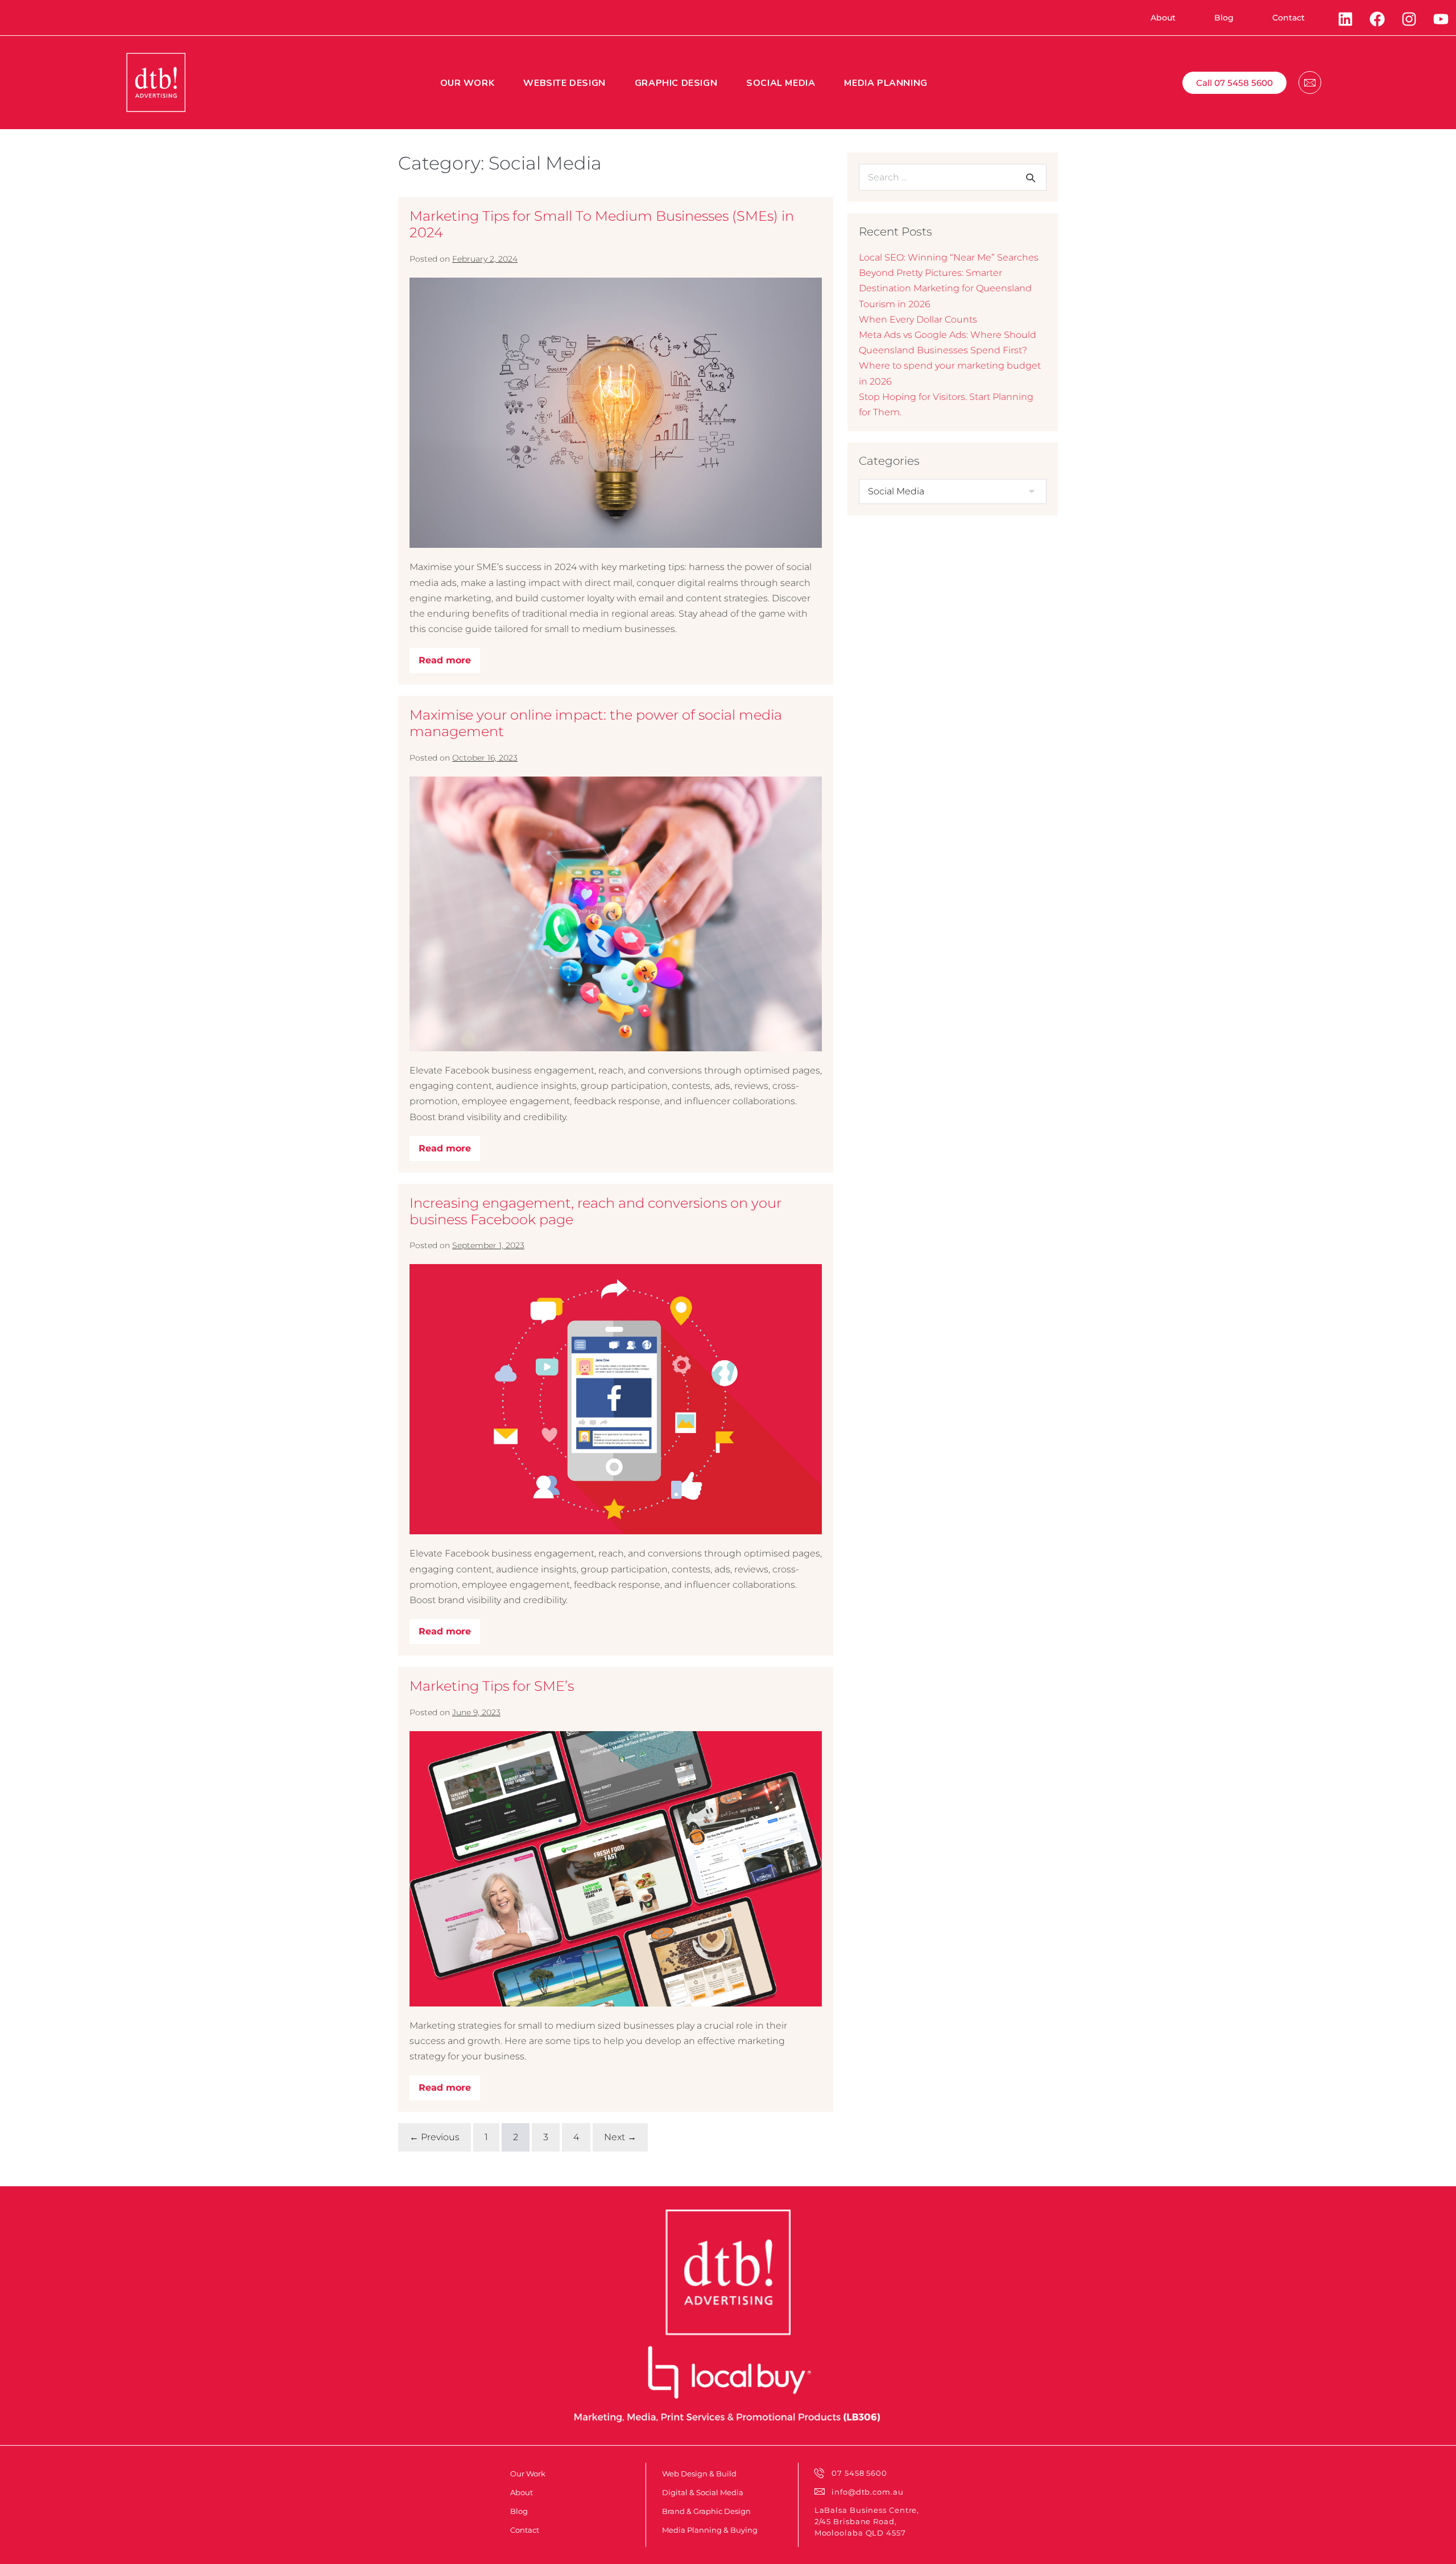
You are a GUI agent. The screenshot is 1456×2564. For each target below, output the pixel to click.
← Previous (435, 2137)
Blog (519, 2511)
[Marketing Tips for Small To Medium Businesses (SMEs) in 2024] (616, 413)
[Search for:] (953, 177)
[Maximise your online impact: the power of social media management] (616, 914)
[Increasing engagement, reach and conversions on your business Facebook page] (616, 1399)
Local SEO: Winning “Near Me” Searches (949, 257)
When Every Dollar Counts (918, 319)
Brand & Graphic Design (706, 2511)
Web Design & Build (699, 2474)
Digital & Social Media (703, 2492)
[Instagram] (1409, 19)
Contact (525, 2530)
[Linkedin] (1345, 19)
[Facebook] (1377, 19)
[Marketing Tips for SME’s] (616, 1869)
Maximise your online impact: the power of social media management (596, 723)
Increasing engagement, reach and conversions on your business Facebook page (595, 1211)
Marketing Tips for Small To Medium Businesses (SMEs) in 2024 (602, 224)
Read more (449, 657)
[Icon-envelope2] (1310, 82)
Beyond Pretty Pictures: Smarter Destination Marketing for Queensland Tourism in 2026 (945, 288)
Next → (620, 2137)
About (522, 2492)
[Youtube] (1441, 19)
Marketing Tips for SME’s (492, 1686)
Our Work (528, 2474)
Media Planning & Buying (710, 2530)
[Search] (1031, 177)
